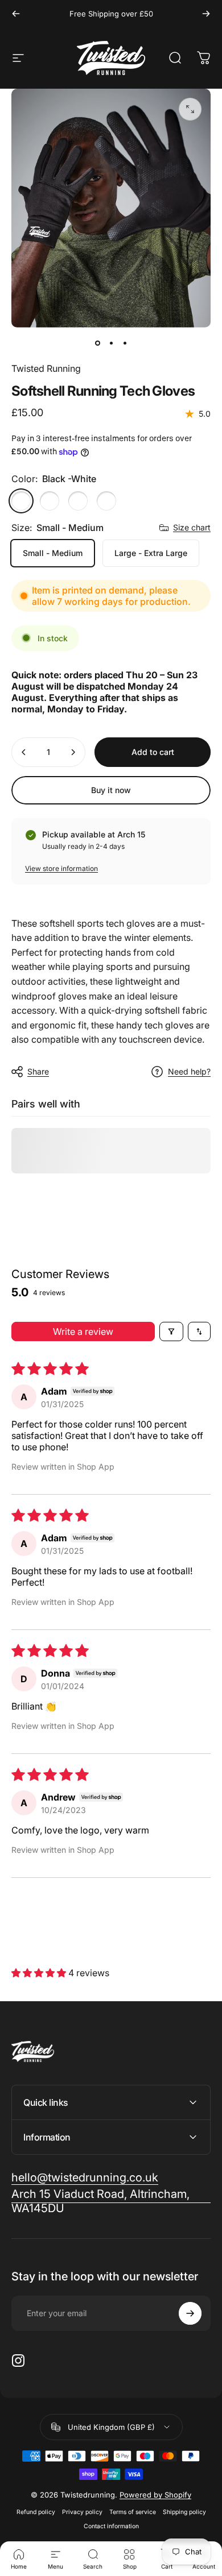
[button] (40, 1973)
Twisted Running (46, 368)
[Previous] (16, 14)
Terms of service (133, 2512)
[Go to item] (97, 343)
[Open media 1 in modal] (190, 109)
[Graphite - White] (50, 501)
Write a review (83, 1331)
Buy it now (111, 790)
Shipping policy (184, 2512)
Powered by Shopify (155, 2495)
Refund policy (36, 2512)
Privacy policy (82, 2512)
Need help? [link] (189, 1071)
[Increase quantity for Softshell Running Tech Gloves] (73, 752)
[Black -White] (21, 501)
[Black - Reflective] (78, 501)
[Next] (206, 14)
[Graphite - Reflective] (106, 501)
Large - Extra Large (151, 553)
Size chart (192, 527)
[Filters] (171, 1331)
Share (38, 1071)
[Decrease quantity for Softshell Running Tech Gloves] (24, 752)
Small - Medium (53, 553)
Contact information (111, 2526)
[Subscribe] (190, 2313)
